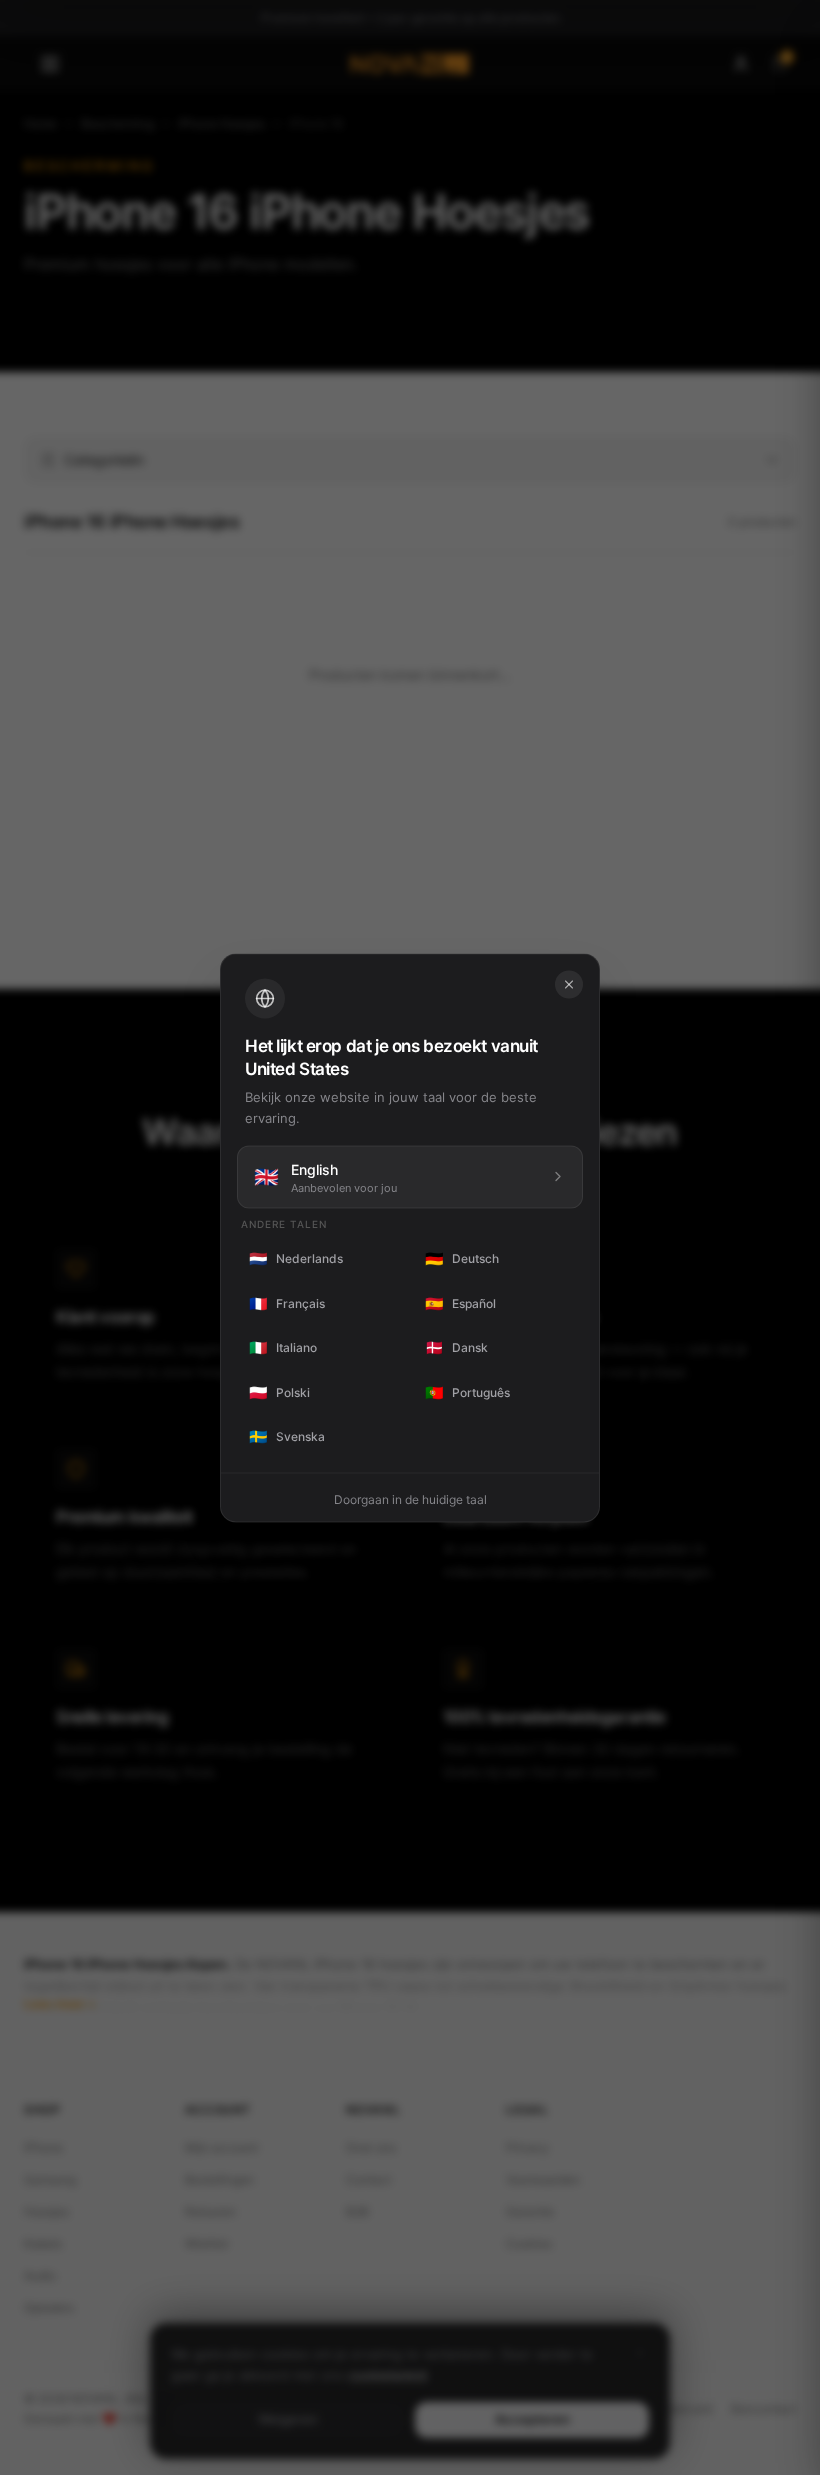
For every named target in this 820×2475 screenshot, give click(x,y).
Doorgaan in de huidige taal (410, 1498)
